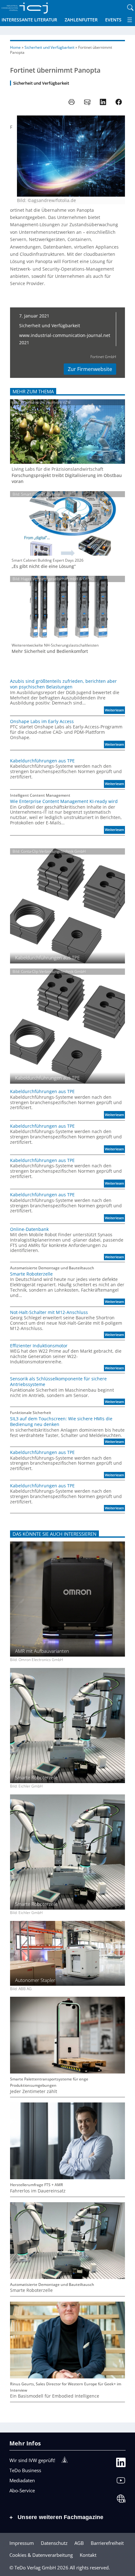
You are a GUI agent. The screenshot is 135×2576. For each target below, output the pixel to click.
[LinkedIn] (121, 2464)
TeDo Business (25, 2470)
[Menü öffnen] (130, 20)
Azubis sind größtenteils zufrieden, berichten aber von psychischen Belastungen (63, 684)
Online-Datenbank (29, 1229)
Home (15, 47)
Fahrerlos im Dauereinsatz (38, 2191)
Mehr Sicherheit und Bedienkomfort (50, 651)
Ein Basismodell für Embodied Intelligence (55, 2396)
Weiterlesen (115, 711)
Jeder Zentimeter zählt (34, 2091)
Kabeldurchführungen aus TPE (42, 761)
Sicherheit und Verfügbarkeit (49, 47)
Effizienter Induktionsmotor (39, 1346)
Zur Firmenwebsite (90, 369)
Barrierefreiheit (107, 2543)
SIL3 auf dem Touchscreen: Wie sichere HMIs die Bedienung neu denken (61, 1422)
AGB (79, 2543)
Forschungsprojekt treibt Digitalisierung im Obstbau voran (67, 478)
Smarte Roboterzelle (31, 1274)
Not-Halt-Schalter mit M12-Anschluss (49, 1312)
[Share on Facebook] (119, 102)
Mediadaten (22, 2480)
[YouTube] (121, 2482)
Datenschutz (54, 2543)
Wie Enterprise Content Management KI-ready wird (64, 801)
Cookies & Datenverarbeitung (41, 2555)
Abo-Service (22, 2490)
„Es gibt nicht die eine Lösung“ (44, 566)
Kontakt (88, 2555)
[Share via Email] (87, 102)
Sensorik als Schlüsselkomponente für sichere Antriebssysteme (58, 1382)
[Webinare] (121, 2500)
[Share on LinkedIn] (103, 102)
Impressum (22, 2543)
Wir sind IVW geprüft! (32, 2460)
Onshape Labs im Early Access (42, 721)
